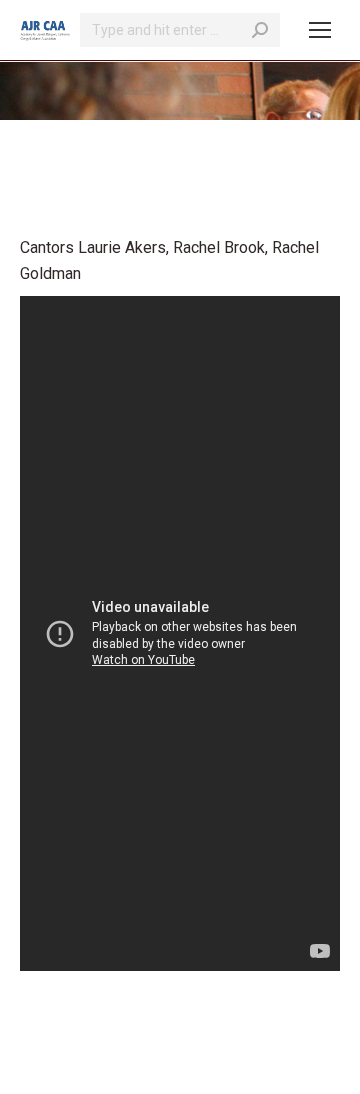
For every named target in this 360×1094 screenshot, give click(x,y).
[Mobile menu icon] (320, 30)
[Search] (260, 30)
